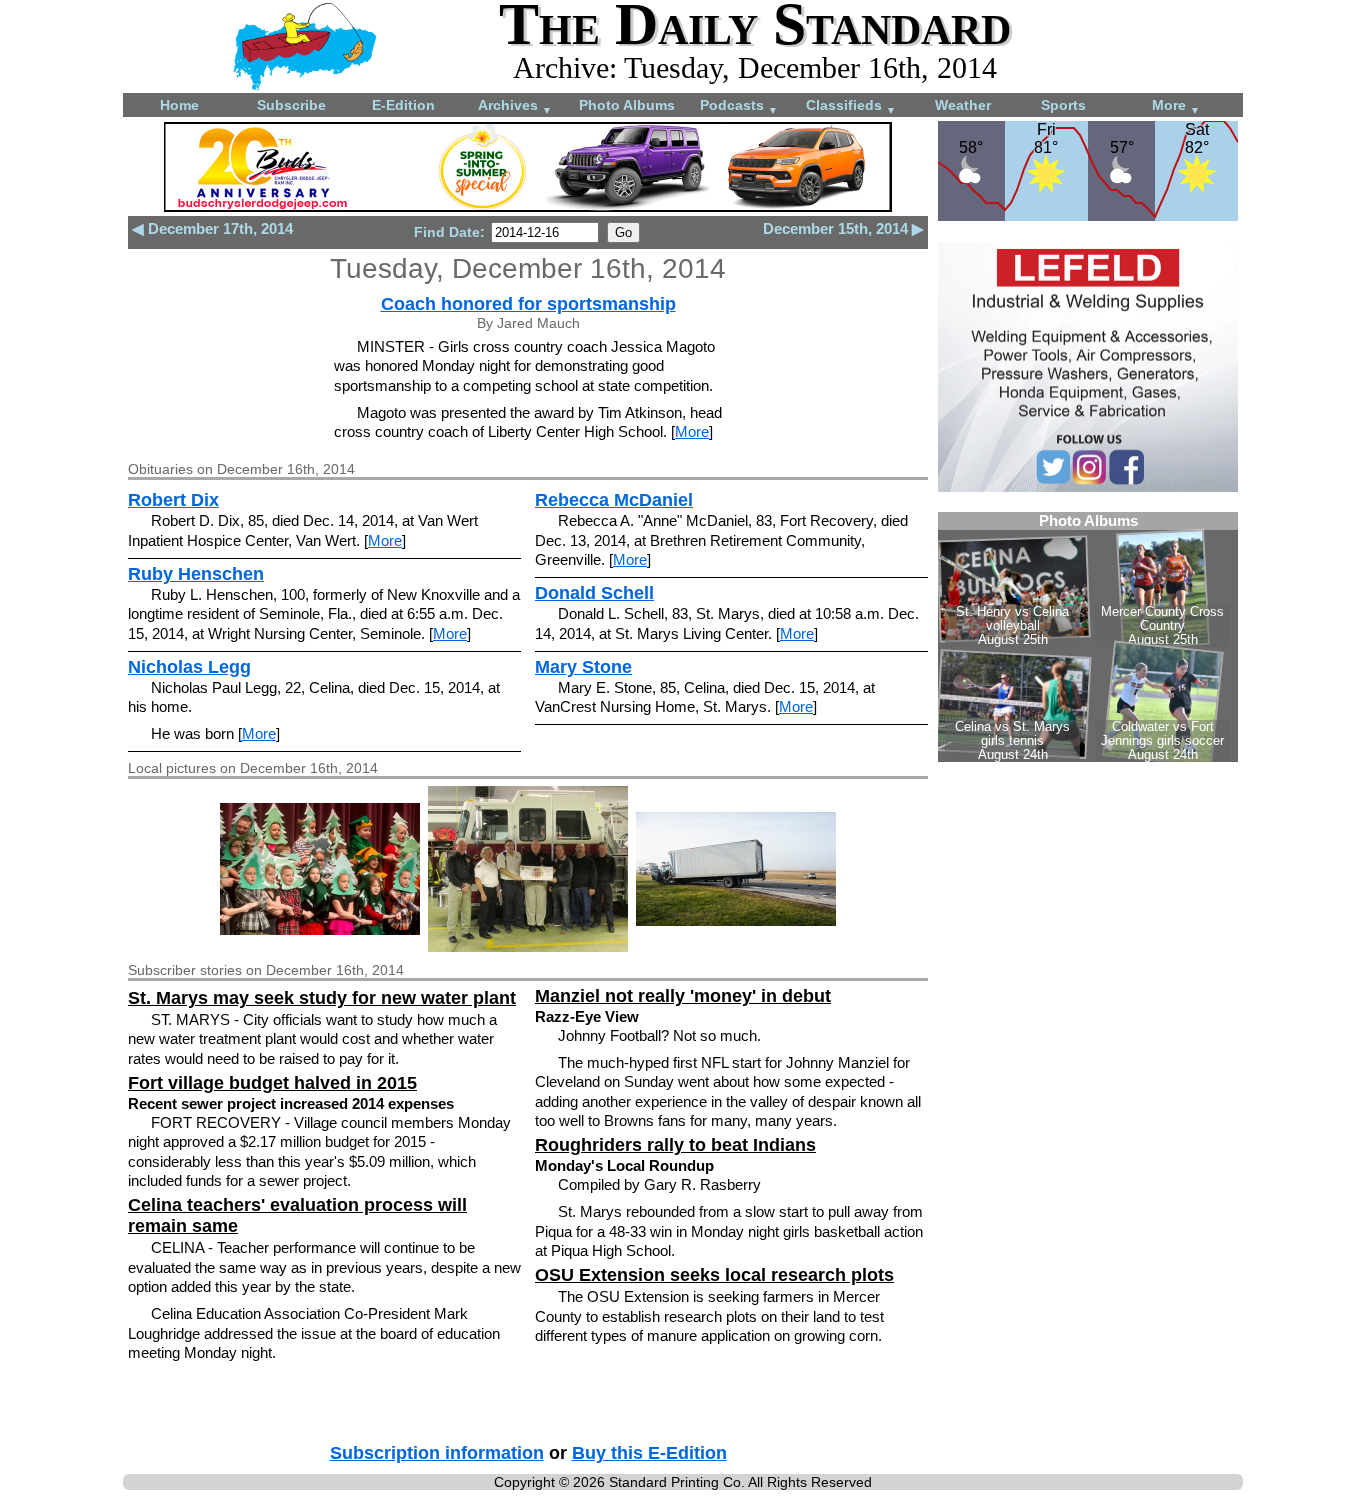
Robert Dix (173, 500)
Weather (963, 105)
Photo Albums (627, 105)
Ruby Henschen (196, 574)
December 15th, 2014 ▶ (843, 228)
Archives (515, 106)
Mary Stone (583, 667)
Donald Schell (594, 593)
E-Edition (403, 105)
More (1176, 106)
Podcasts (739, 106)
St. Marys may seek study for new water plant (322, 998)
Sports (1063, 105)
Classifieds (851, 106)
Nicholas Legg (189, 667)
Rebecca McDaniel (614, 500)
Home (179, 105)
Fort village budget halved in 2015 (272, 1083)
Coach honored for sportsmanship (528, 304)
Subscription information (437, 1453)
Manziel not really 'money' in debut (683, 996)
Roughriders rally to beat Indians (675, 1145)
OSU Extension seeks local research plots (714, 1275)
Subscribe (291, 105)
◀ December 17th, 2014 (212, 228)
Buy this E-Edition (649, 1453)
